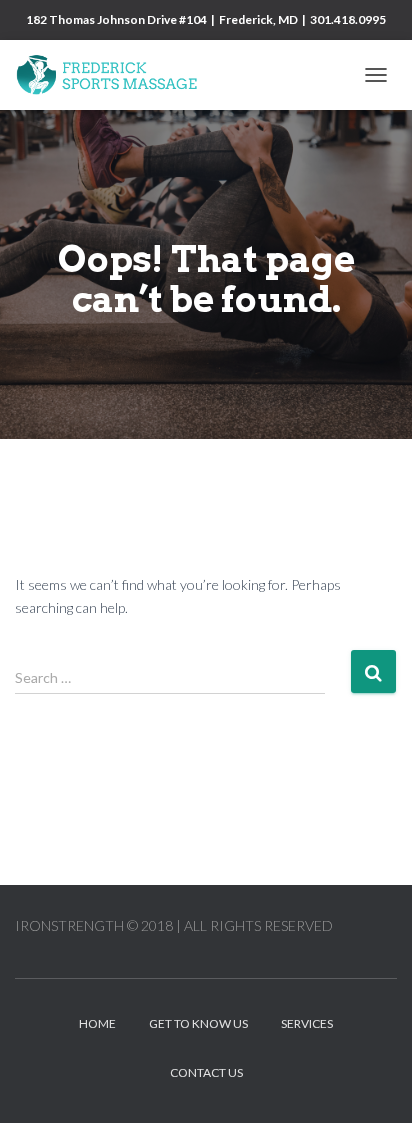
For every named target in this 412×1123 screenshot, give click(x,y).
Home (97, 1023)
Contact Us (206, 1072)
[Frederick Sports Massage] (115, 75)
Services (307, 1023)
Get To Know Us (198, 1023)
